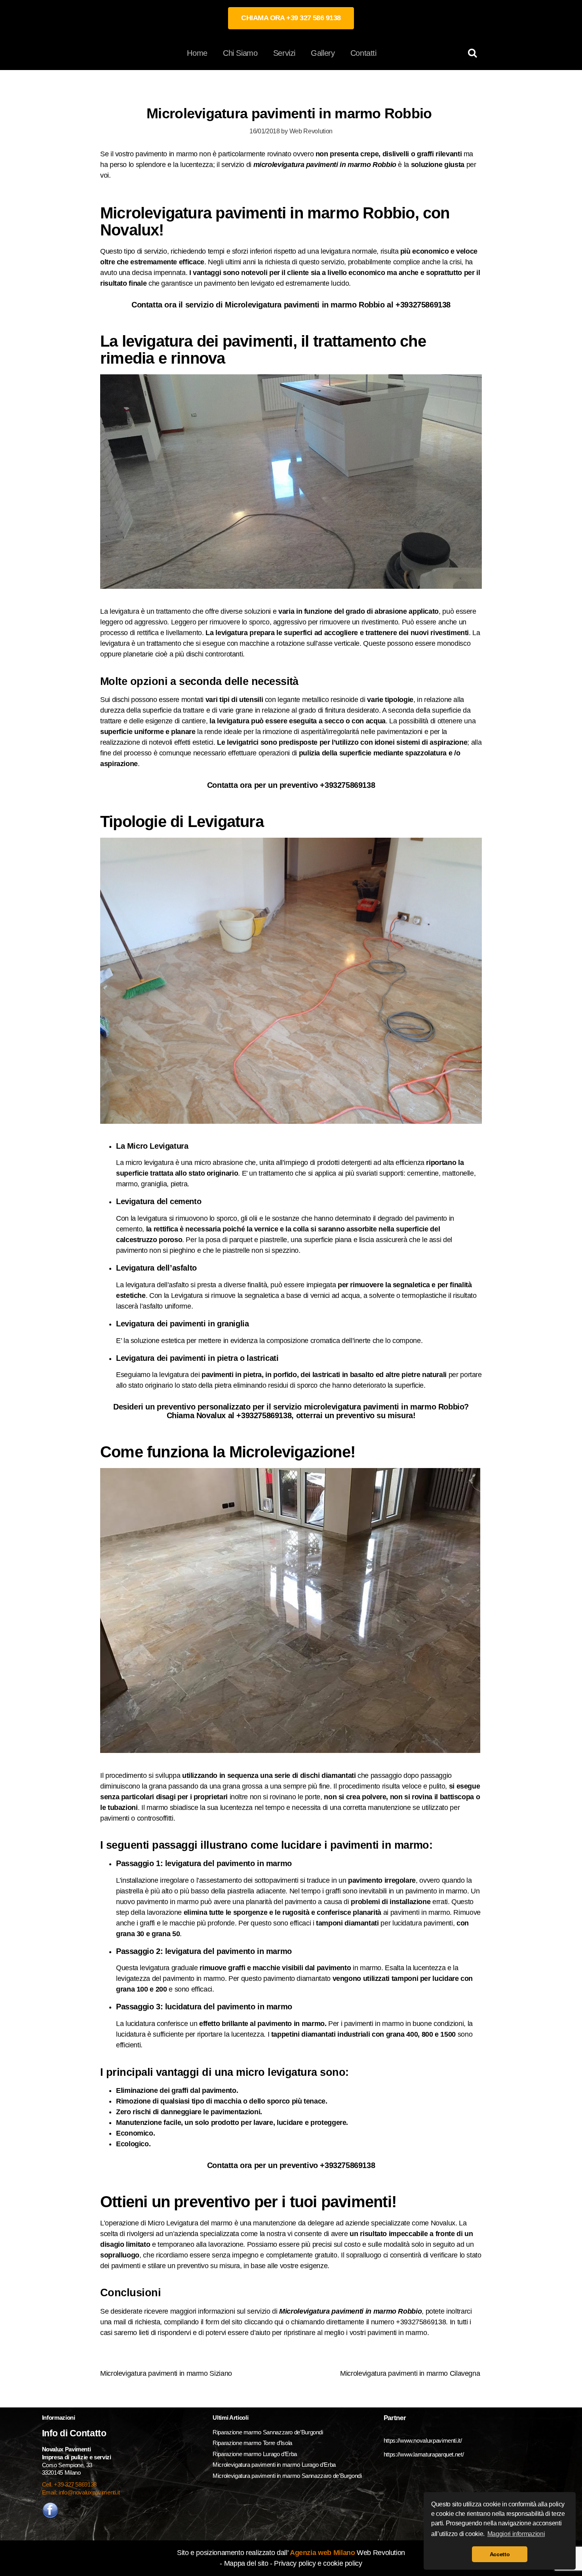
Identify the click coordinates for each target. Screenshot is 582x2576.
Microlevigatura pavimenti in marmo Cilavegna (411, 2373)
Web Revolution (311, 131)
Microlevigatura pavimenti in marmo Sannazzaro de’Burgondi (288, 2476)
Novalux (443, 2223)
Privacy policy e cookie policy (318, 2563)
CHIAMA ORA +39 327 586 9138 (291, 18)
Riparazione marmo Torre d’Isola (252, 2443)
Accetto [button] (500, 2554)
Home (197, 53)
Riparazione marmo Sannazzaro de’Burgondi (268, 2432)
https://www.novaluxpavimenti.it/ (423, 2440)
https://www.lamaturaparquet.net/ (424, 2454)
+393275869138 (423, 305)
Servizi (284, 53)
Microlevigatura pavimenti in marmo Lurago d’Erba (275, 2465)
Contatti (363, 53)
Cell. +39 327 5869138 (69, 2484)
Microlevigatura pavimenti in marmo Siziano (167, 2373)
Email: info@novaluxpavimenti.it (81, 2492)
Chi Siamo (240, 53)
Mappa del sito (246, 2563)
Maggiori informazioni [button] (516, 2534)
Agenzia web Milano (321, 2553)
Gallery (323, 53)
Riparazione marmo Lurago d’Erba (255, 2454)
